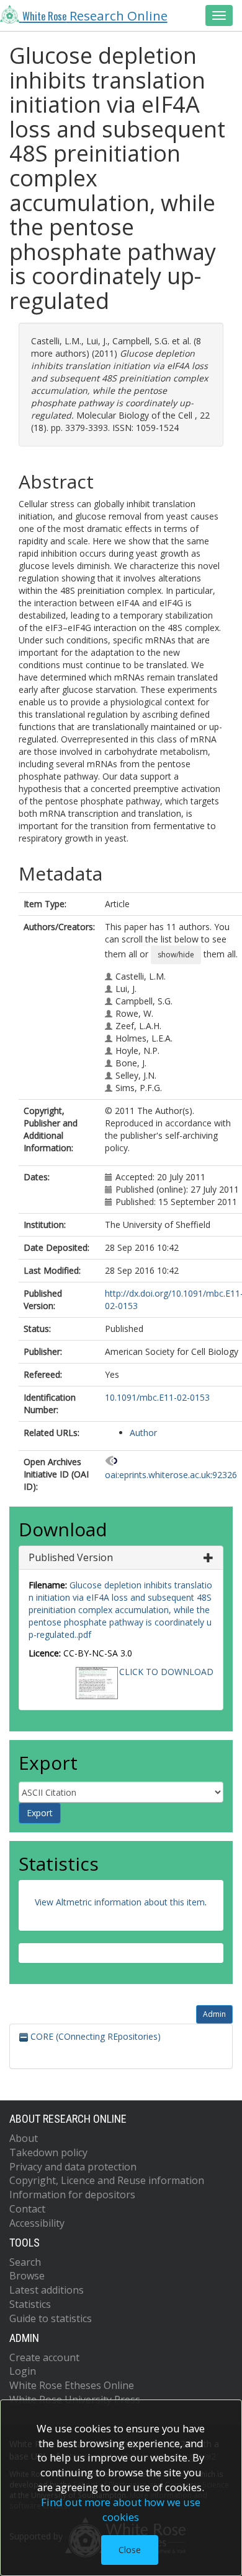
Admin (214, 2014)
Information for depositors (72, 2195)
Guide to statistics (51, 2318)
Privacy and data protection (73, 2167)
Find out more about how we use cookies (121, 2509)
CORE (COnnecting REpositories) (94, 2036)
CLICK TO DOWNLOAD (166, 1672)
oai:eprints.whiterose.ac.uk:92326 (171, 1475)
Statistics (30, 2304)
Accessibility (37, 2223)
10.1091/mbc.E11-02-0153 (157, 1397)
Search (25, 2262)
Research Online (95, 15)
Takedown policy (48, 2152)
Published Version (71, 1557)
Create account (44, 2357)
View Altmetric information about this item (120, 1902)
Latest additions (47, 2290)
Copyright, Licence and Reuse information (107, 2180)
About (24, 2138)
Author (143, 1433)
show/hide (176, 955)
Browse (27, 2276)
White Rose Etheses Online (72, 2385)
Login (23, 2371)
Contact (27, 2209)
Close (130, 2550)
